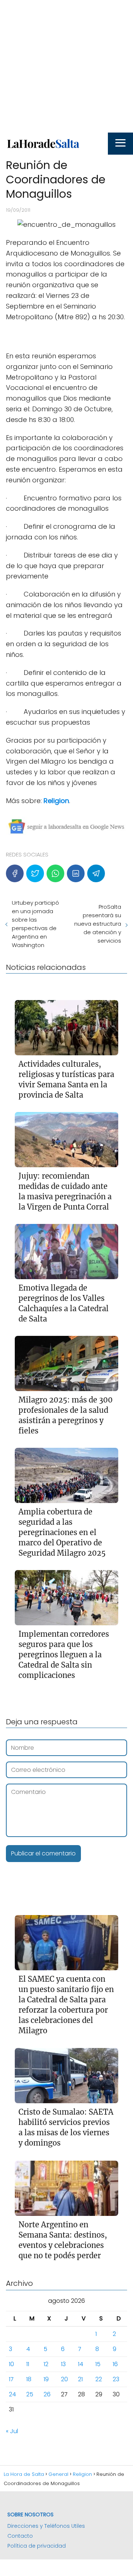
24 (12, 2394)
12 (46, 2364)
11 (28, 2364)
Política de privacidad (37, 2546)
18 (29, 2379)
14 (81, 2364)
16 (115, 2364)
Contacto (20, 2536)
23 (116, 2379)
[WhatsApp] (55, 873)
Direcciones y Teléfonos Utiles (46, 2526)
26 (47, 2394)
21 (80, 2379)
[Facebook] (15, 873)
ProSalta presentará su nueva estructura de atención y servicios (98, 924)
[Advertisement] (66, 66)
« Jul (12, 2431)
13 (63, 2364)
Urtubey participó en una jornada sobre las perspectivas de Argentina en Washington (35, 924)
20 (64, 2379)
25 (30, 2394)
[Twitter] (35, 873)
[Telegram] (96, 873)
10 (11, 2364)
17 (11, 2379)
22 (99, 2379)
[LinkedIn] (76, 873)
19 (46, 2379)
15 (98, 2364)
